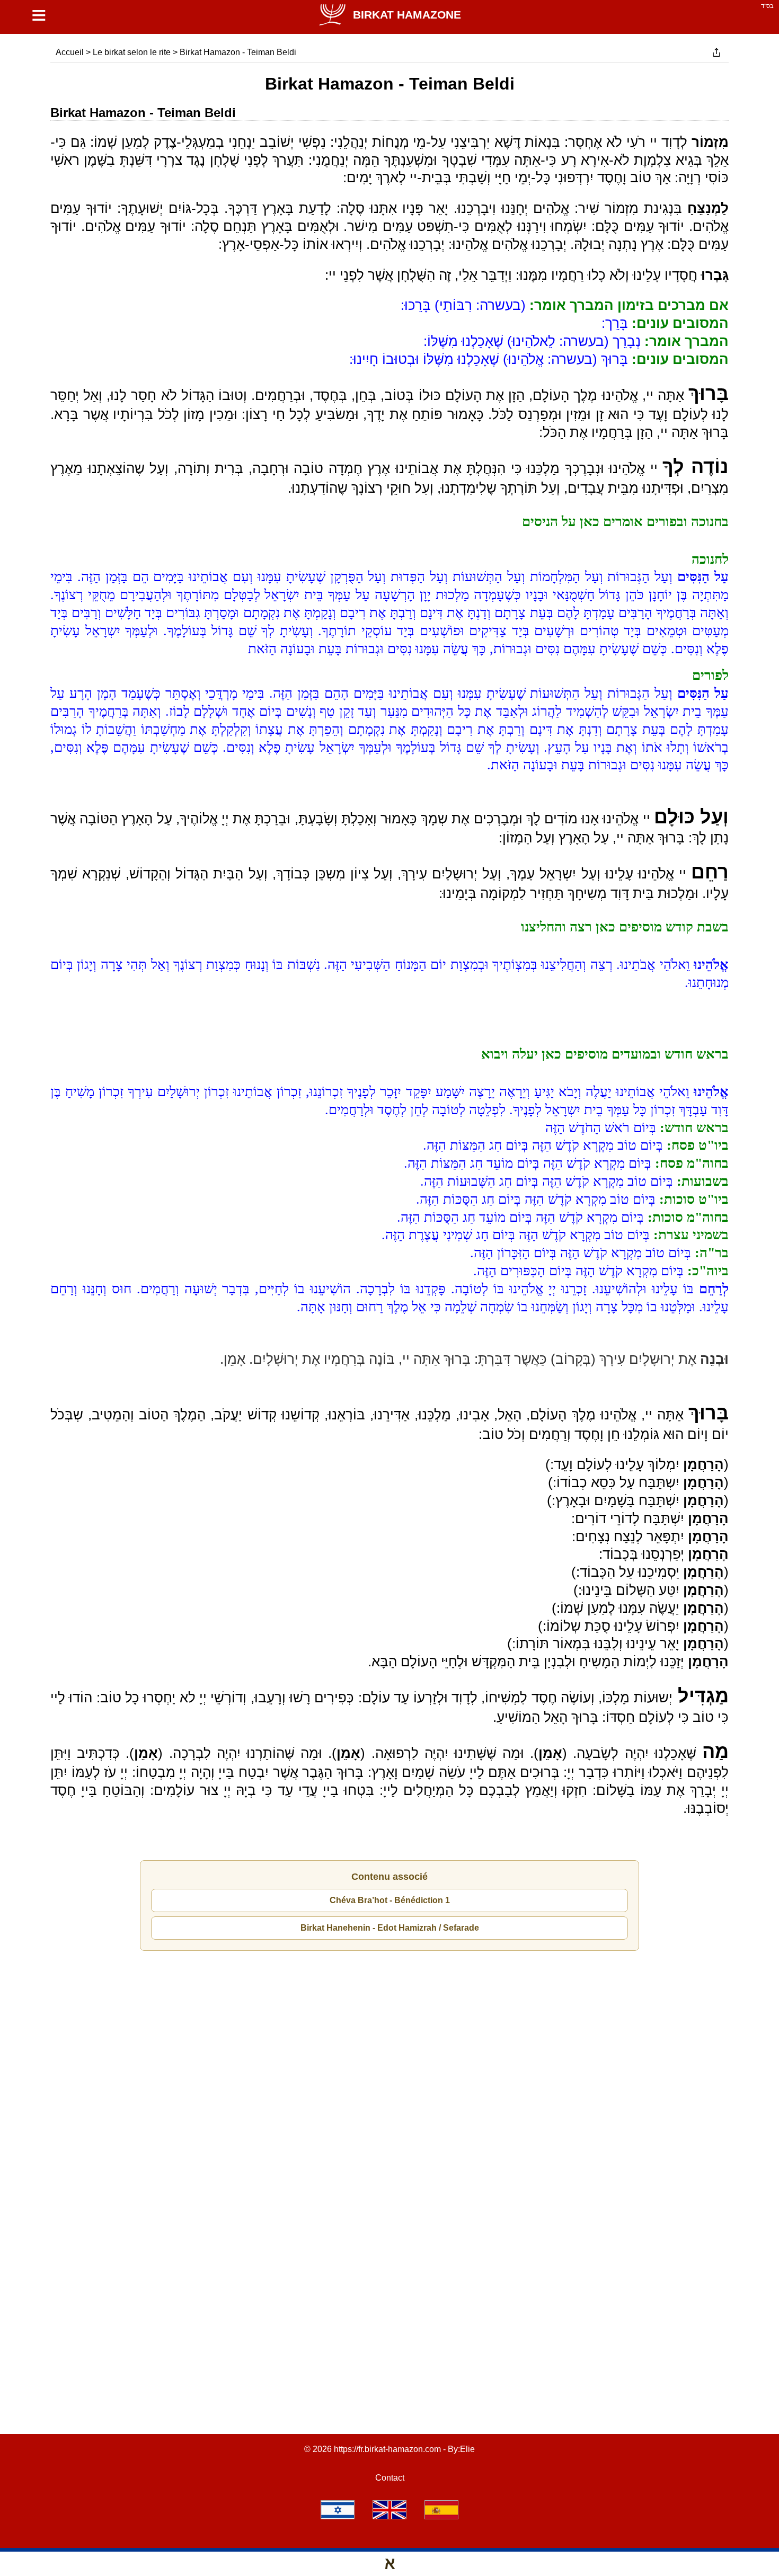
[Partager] (716, 52)
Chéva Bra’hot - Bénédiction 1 (390, 1900)
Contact (390, 2478)
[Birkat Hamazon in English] (389, 2510)
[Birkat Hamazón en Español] (441, 2510)
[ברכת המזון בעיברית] (338, 2510)
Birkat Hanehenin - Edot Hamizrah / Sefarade (390, 1928)
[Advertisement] (389, 2010)
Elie (467, 2449)
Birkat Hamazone (407, 15)
